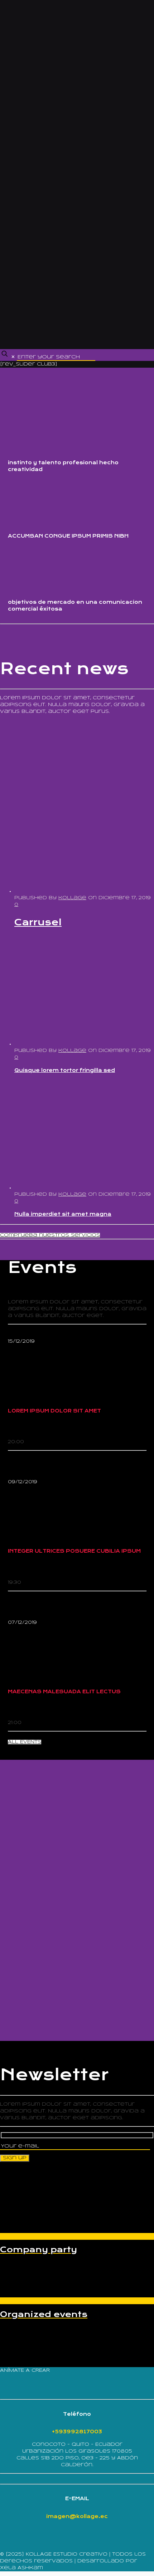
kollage (72, 898)
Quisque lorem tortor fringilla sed (65, 1070)
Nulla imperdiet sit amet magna (63, 1214)
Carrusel (38, 922)
